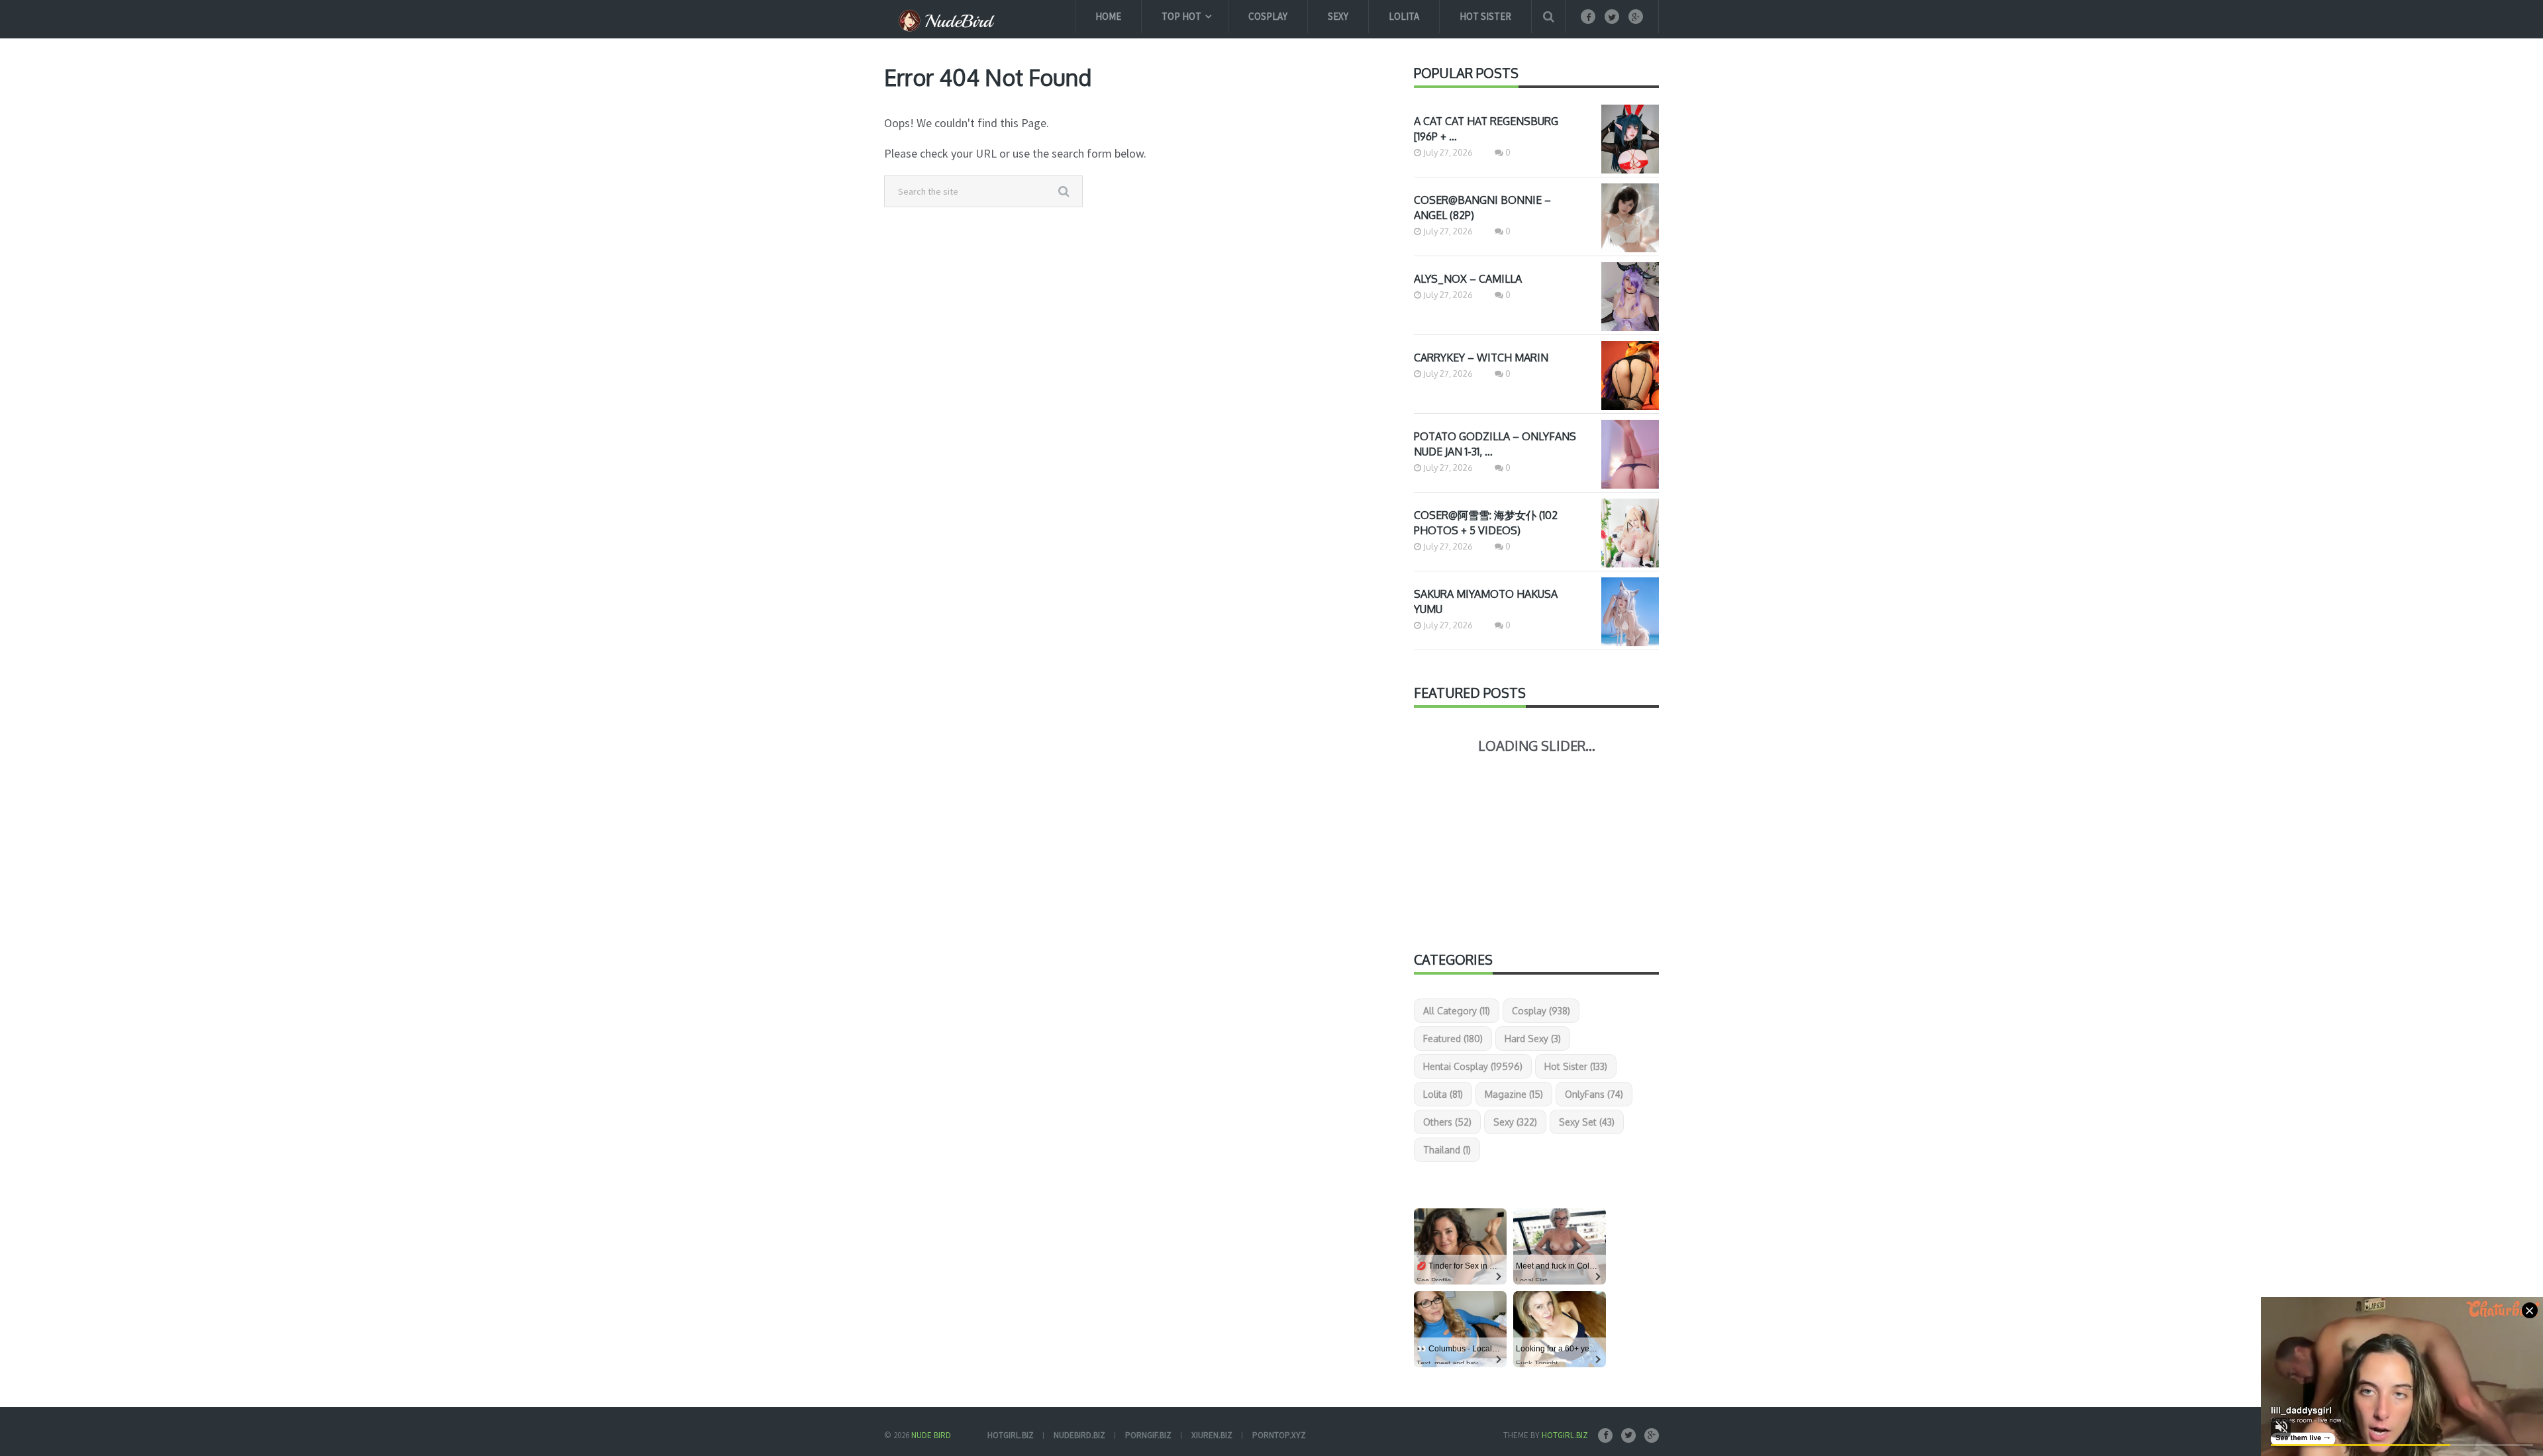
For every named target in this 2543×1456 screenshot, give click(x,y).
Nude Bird (931, 1435)
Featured (1453, 1039)
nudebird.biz (1079, 1435)
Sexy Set (1587, 1122)
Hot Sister (1485, 16)
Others (1447, 1122)
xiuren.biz (1212, 1435)
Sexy (1338, 16)
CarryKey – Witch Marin (1481, 358)
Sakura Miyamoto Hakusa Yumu (1486, 602)
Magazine (1514, 1094)
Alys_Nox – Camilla (1468, 279)
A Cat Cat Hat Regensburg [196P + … (1486, 129)
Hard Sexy (1533, 1039)
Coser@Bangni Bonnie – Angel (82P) (1482, 208)
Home (1108, 16)
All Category (1457, 1011)
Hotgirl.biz (1565, 1435)
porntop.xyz (1279, 1435)
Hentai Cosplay (1473, 1066)
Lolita (1404, 16)
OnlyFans (1594, 1094)
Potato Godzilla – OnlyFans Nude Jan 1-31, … (1495, 444)
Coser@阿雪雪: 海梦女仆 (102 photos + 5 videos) (1486, 523)
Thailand (1447, 1150)
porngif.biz (1148, 1435)
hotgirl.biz (1011, 1435)
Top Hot (1181, 16)
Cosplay (1268, 16)
